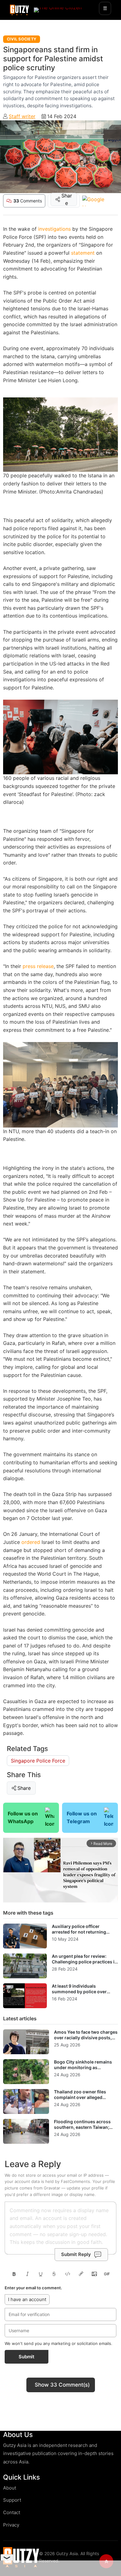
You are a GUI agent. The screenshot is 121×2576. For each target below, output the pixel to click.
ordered (31, 1542)
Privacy (11, 2525)
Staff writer (22, 116)
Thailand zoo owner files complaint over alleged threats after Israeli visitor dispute (81, 2100)
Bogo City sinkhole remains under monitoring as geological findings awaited (83, 2067)
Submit (27, 2357)
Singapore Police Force (38, 1761)
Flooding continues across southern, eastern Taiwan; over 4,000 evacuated (82, 2127)
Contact (12, 2512)
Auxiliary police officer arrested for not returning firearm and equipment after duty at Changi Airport (81, 1934)
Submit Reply (76, 2254)
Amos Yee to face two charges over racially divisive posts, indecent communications (86, 2037)
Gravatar (52, 2188)
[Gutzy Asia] (19, 10)
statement (83, 253)
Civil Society (22, 39)
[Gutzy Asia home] (21, 2557)
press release (38, 966)
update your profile (85, 2188)
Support (12, 2500)
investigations (54, 229)
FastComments (75, 2181)
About (10, 2488)
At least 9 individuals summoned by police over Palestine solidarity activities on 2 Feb (82, 1994)
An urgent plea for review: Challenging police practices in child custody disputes (85, 1962)
